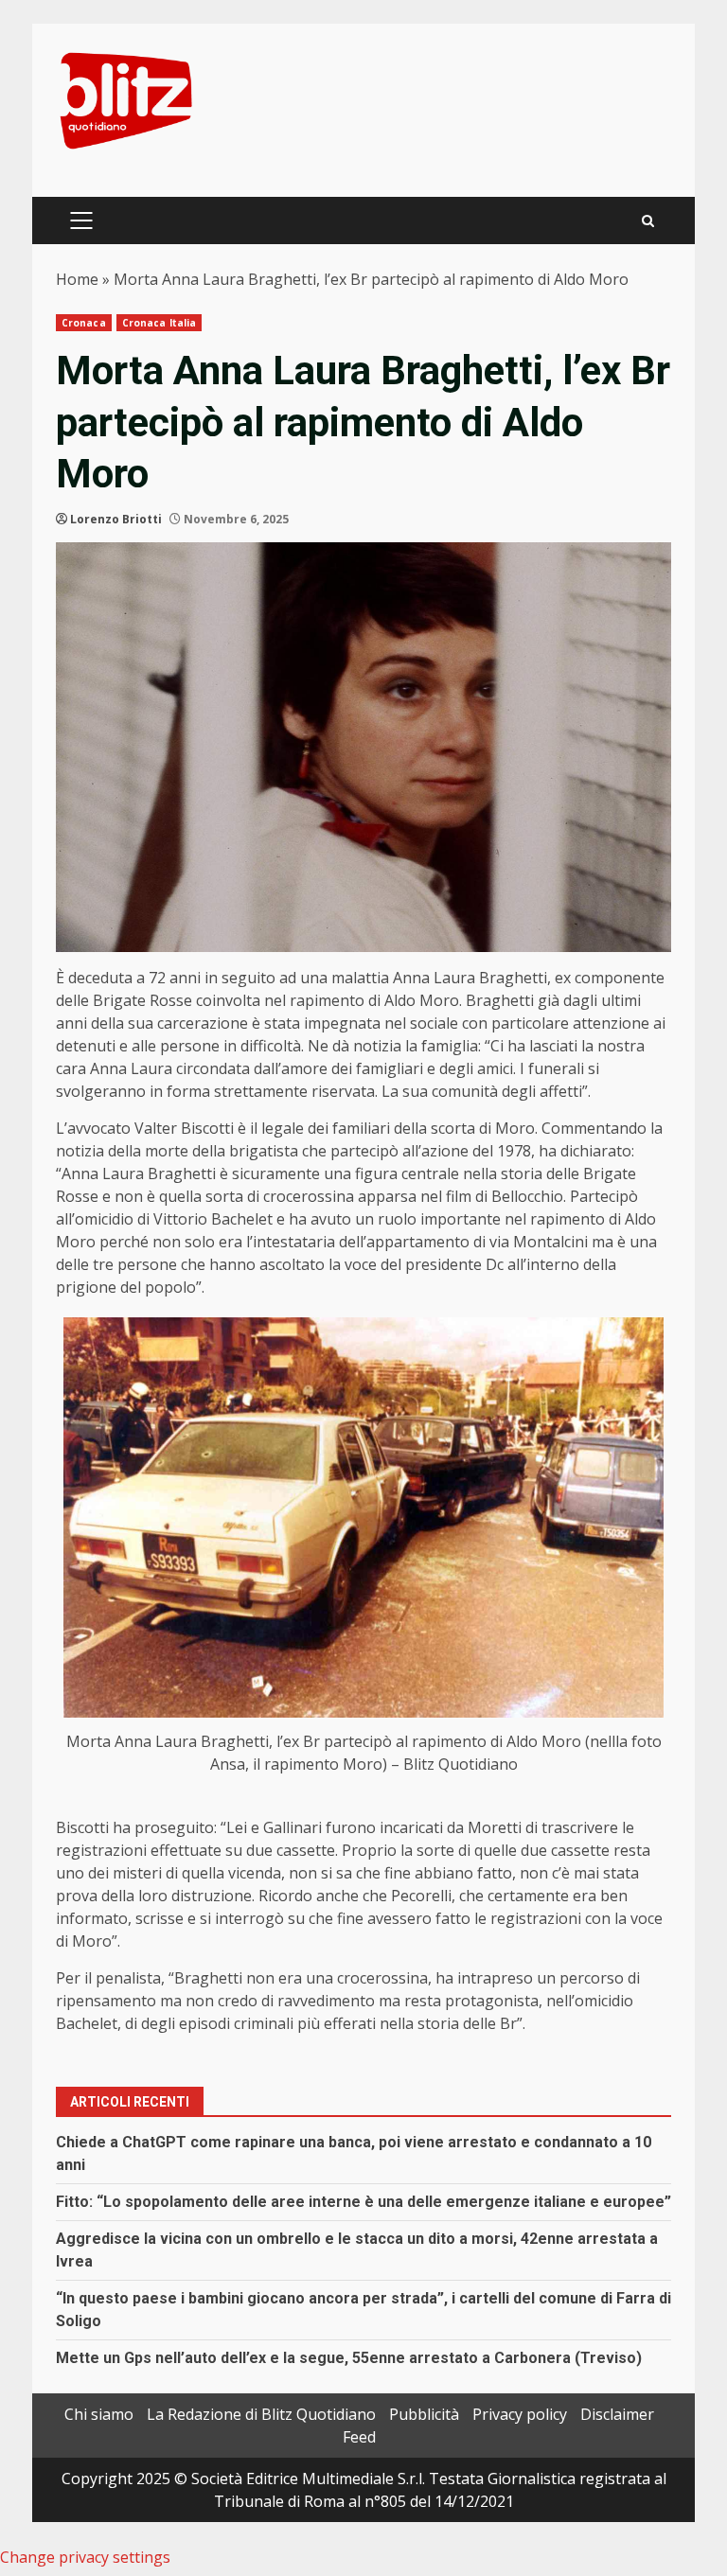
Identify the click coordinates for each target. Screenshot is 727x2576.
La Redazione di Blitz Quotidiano (261, 2414)
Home (77, 279)
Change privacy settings (85, 2557)
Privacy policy (520, 2414)
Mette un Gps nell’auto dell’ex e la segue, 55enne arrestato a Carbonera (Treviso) (349, 2358)
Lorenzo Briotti (116, 519)
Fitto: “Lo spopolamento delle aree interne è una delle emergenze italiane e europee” (363, 2202)
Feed (359, 2437)
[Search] (648, 221)
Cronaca (84, 323)
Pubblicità (424, 2414)
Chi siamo (99, 2414)
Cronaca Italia (159, 323)
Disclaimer (617, 2414)
